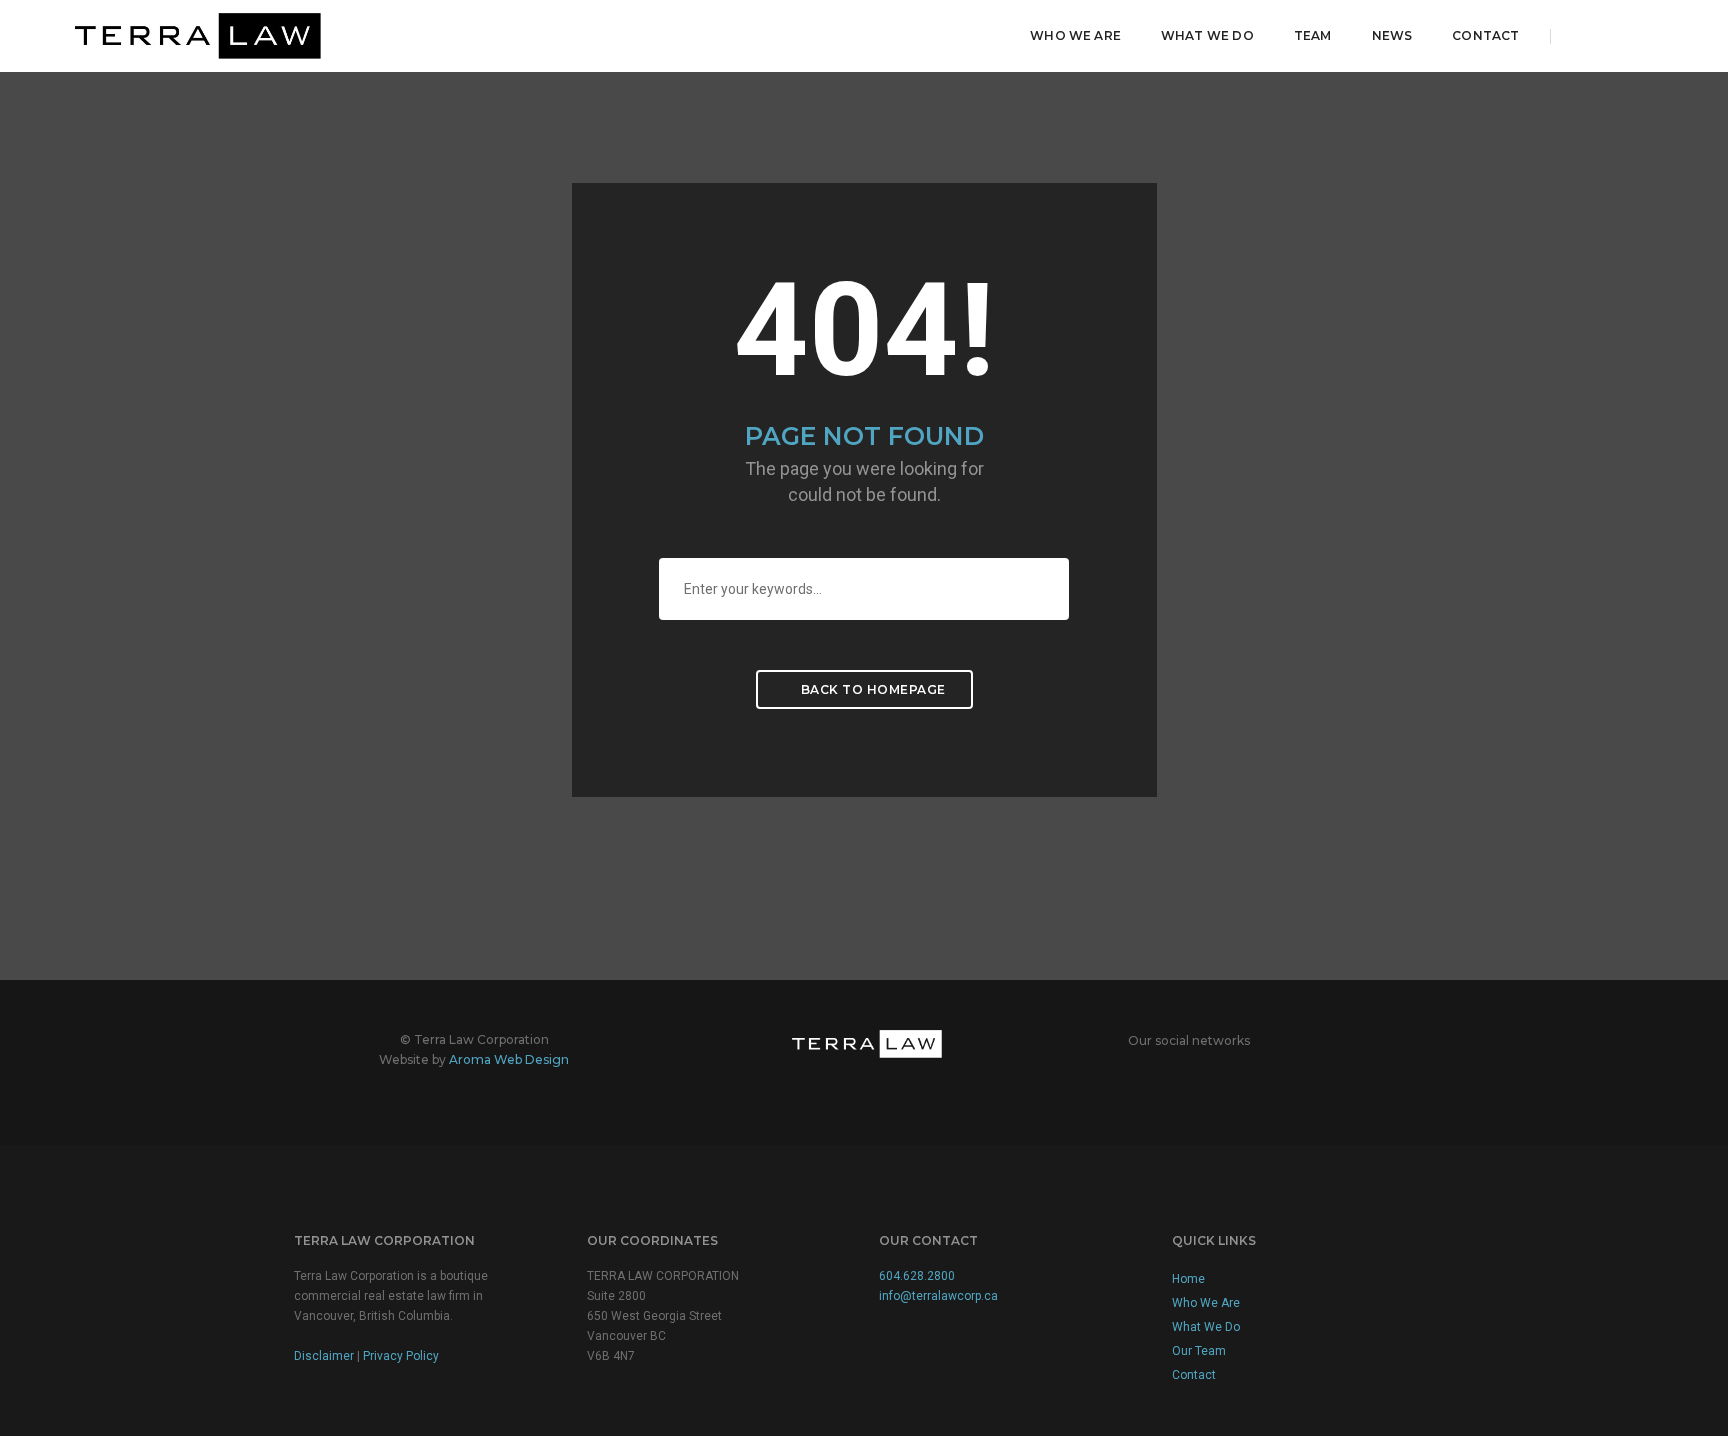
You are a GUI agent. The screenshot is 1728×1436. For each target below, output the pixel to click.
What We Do (1207, 35)
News (1392, 35)
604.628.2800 (917, 1276)
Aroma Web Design (509, 1059)
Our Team (1199, 1351)
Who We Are (1075, 35)
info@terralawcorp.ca (938, 1296)
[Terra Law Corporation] (193, 35)
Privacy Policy (401, 1356)
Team (1313, 35)
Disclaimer (324, 1356)
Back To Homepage (871, 689)
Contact (1485, 35)
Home (1188, 1279)
